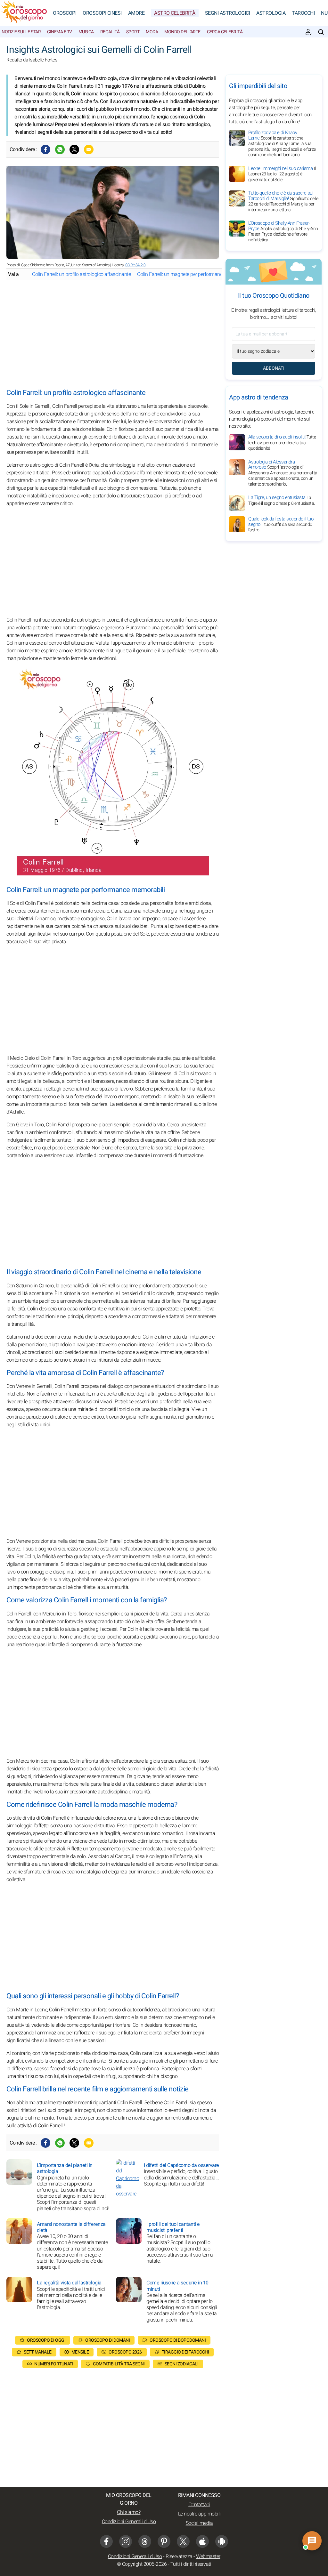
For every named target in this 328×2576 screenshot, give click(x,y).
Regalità (110, 32)
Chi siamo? (129, 2512)
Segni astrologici (228, 13)
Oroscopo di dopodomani (178, 2340)
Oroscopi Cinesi (102, 13)
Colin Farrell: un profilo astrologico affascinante (81, 274)
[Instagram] (126, 2541)
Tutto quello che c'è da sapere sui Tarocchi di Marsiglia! (283, 201)
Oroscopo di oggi (46, 2340)
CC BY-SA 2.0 (135, 265)
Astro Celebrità (175, 13)
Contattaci (199, 2505)
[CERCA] (321, 32)
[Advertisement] (113, 334)
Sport (133, 32)
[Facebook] (45, 149)
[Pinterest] (164, 2541)
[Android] (222, 2541)
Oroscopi (65, 13)
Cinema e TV (60, 32)
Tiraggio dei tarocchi (185, 2352)
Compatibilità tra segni (119, 2364)
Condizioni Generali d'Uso (129, 2522)
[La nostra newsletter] (308, 32)
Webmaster (208, 2556)
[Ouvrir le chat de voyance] (312, 2541)
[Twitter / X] (74, 149)
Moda (152, 32)
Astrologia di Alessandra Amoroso (283, 473)
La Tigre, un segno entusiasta (282, 500)
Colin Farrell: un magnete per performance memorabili (193, 274)
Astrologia (271, 13)
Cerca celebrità (225, 32)
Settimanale (38, 2352)
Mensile (80, 2352)
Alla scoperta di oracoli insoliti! (282, 443)
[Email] (89, 149)
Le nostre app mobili (199, 2514)
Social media (199, 2523)
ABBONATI (274, 368)
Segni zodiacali (182, 2364)
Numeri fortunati (54, 2364)
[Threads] (145, 2541)
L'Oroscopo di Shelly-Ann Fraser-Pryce (283, 231)
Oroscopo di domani (107, 2340)
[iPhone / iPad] (202, 2541)
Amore (136, 13)
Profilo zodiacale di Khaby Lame (282, 144)
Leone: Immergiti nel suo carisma (282, 174)
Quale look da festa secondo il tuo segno (281, 524)
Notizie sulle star (21, 32)
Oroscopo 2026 (125, 2352)
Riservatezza (179, 2556)
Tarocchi (303, 13)
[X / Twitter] (183, 2541)
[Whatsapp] (60, 149)
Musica (86, 32)
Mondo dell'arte (182, 32)
